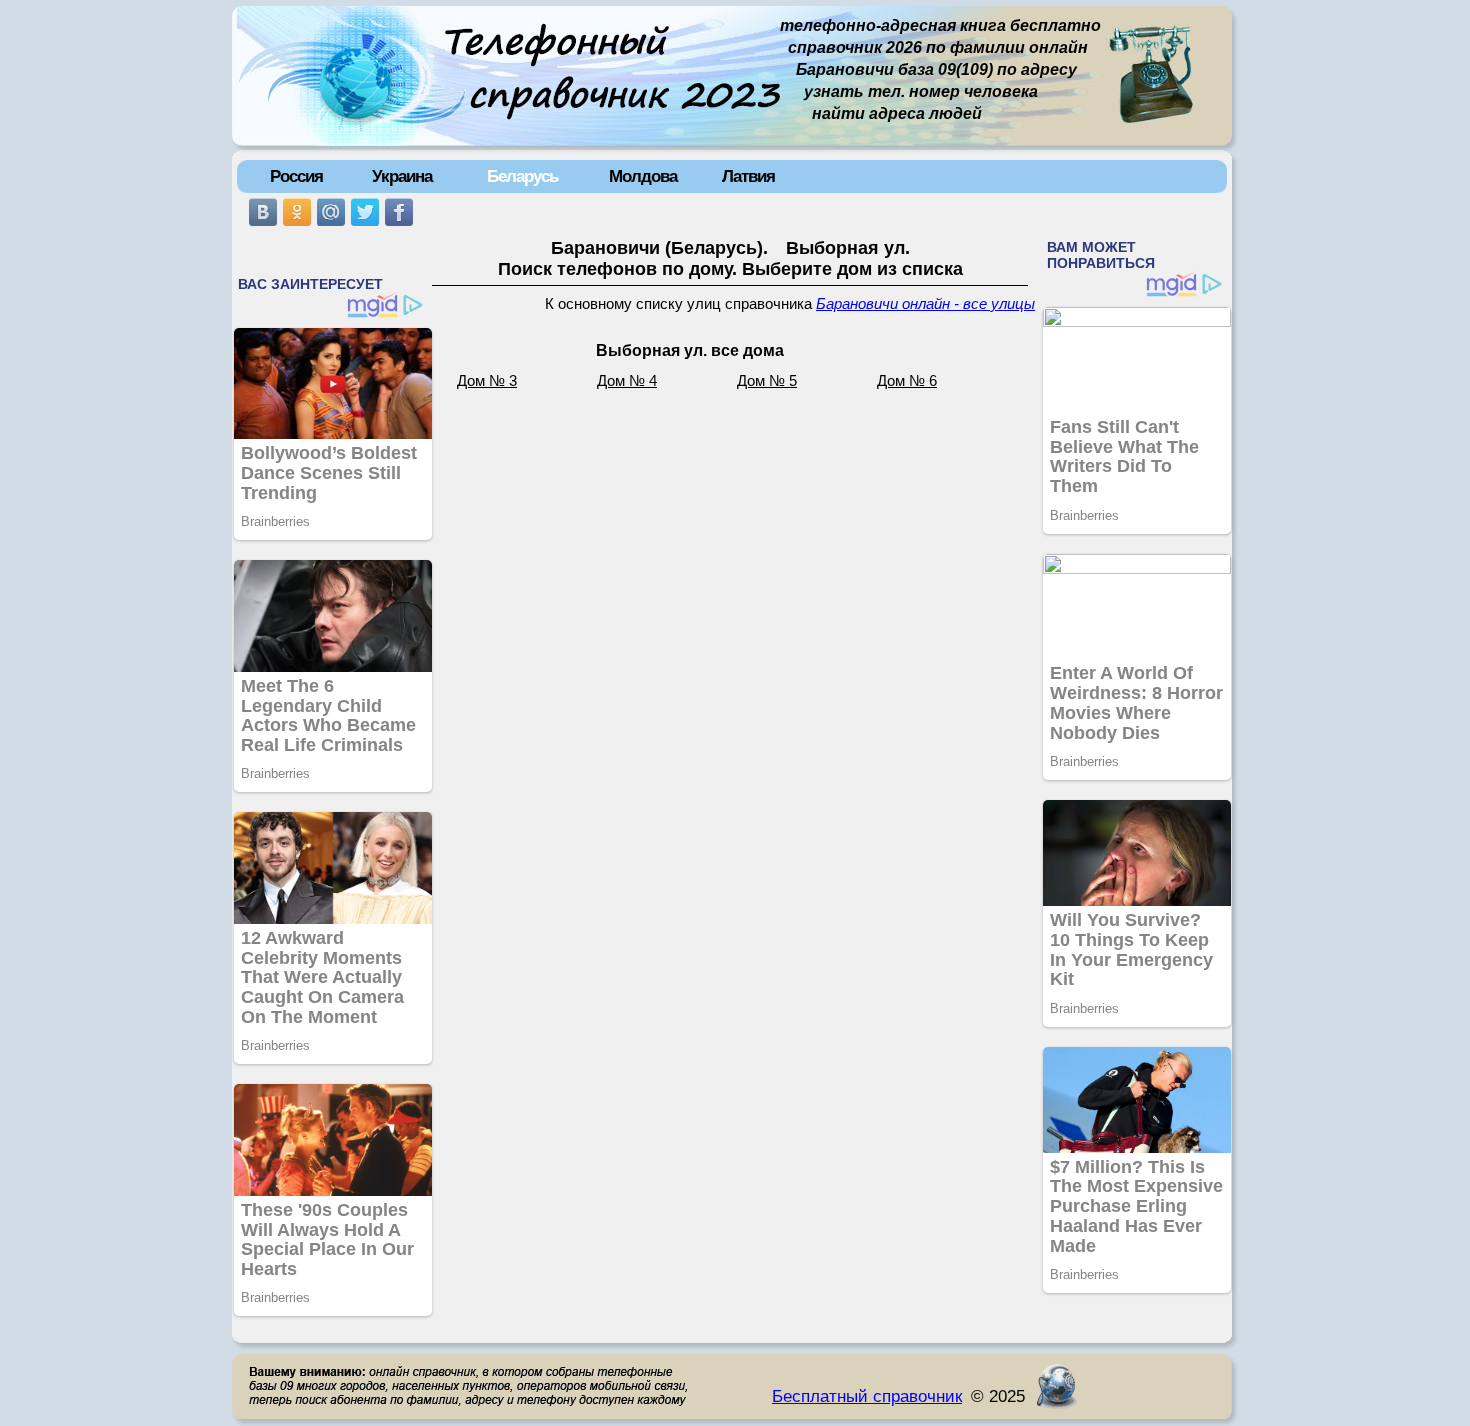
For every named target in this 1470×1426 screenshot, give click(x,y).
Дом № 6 (907, 381)
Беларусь (522, 176)
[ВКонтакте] (263, 212)
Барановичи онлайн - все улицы (925, 304)
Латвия (748, 176)
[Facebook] (399, 212)
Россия (296, 176)
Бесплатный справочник (867, 1396)
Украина (402, 176)
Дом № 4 (627, 381)
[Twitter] (365, 212)
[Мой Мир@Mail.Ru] (331, 212)
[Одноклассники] (297, 212)
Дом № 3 (487, 381)
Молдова (643, 176)
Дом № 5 (767, 381)
